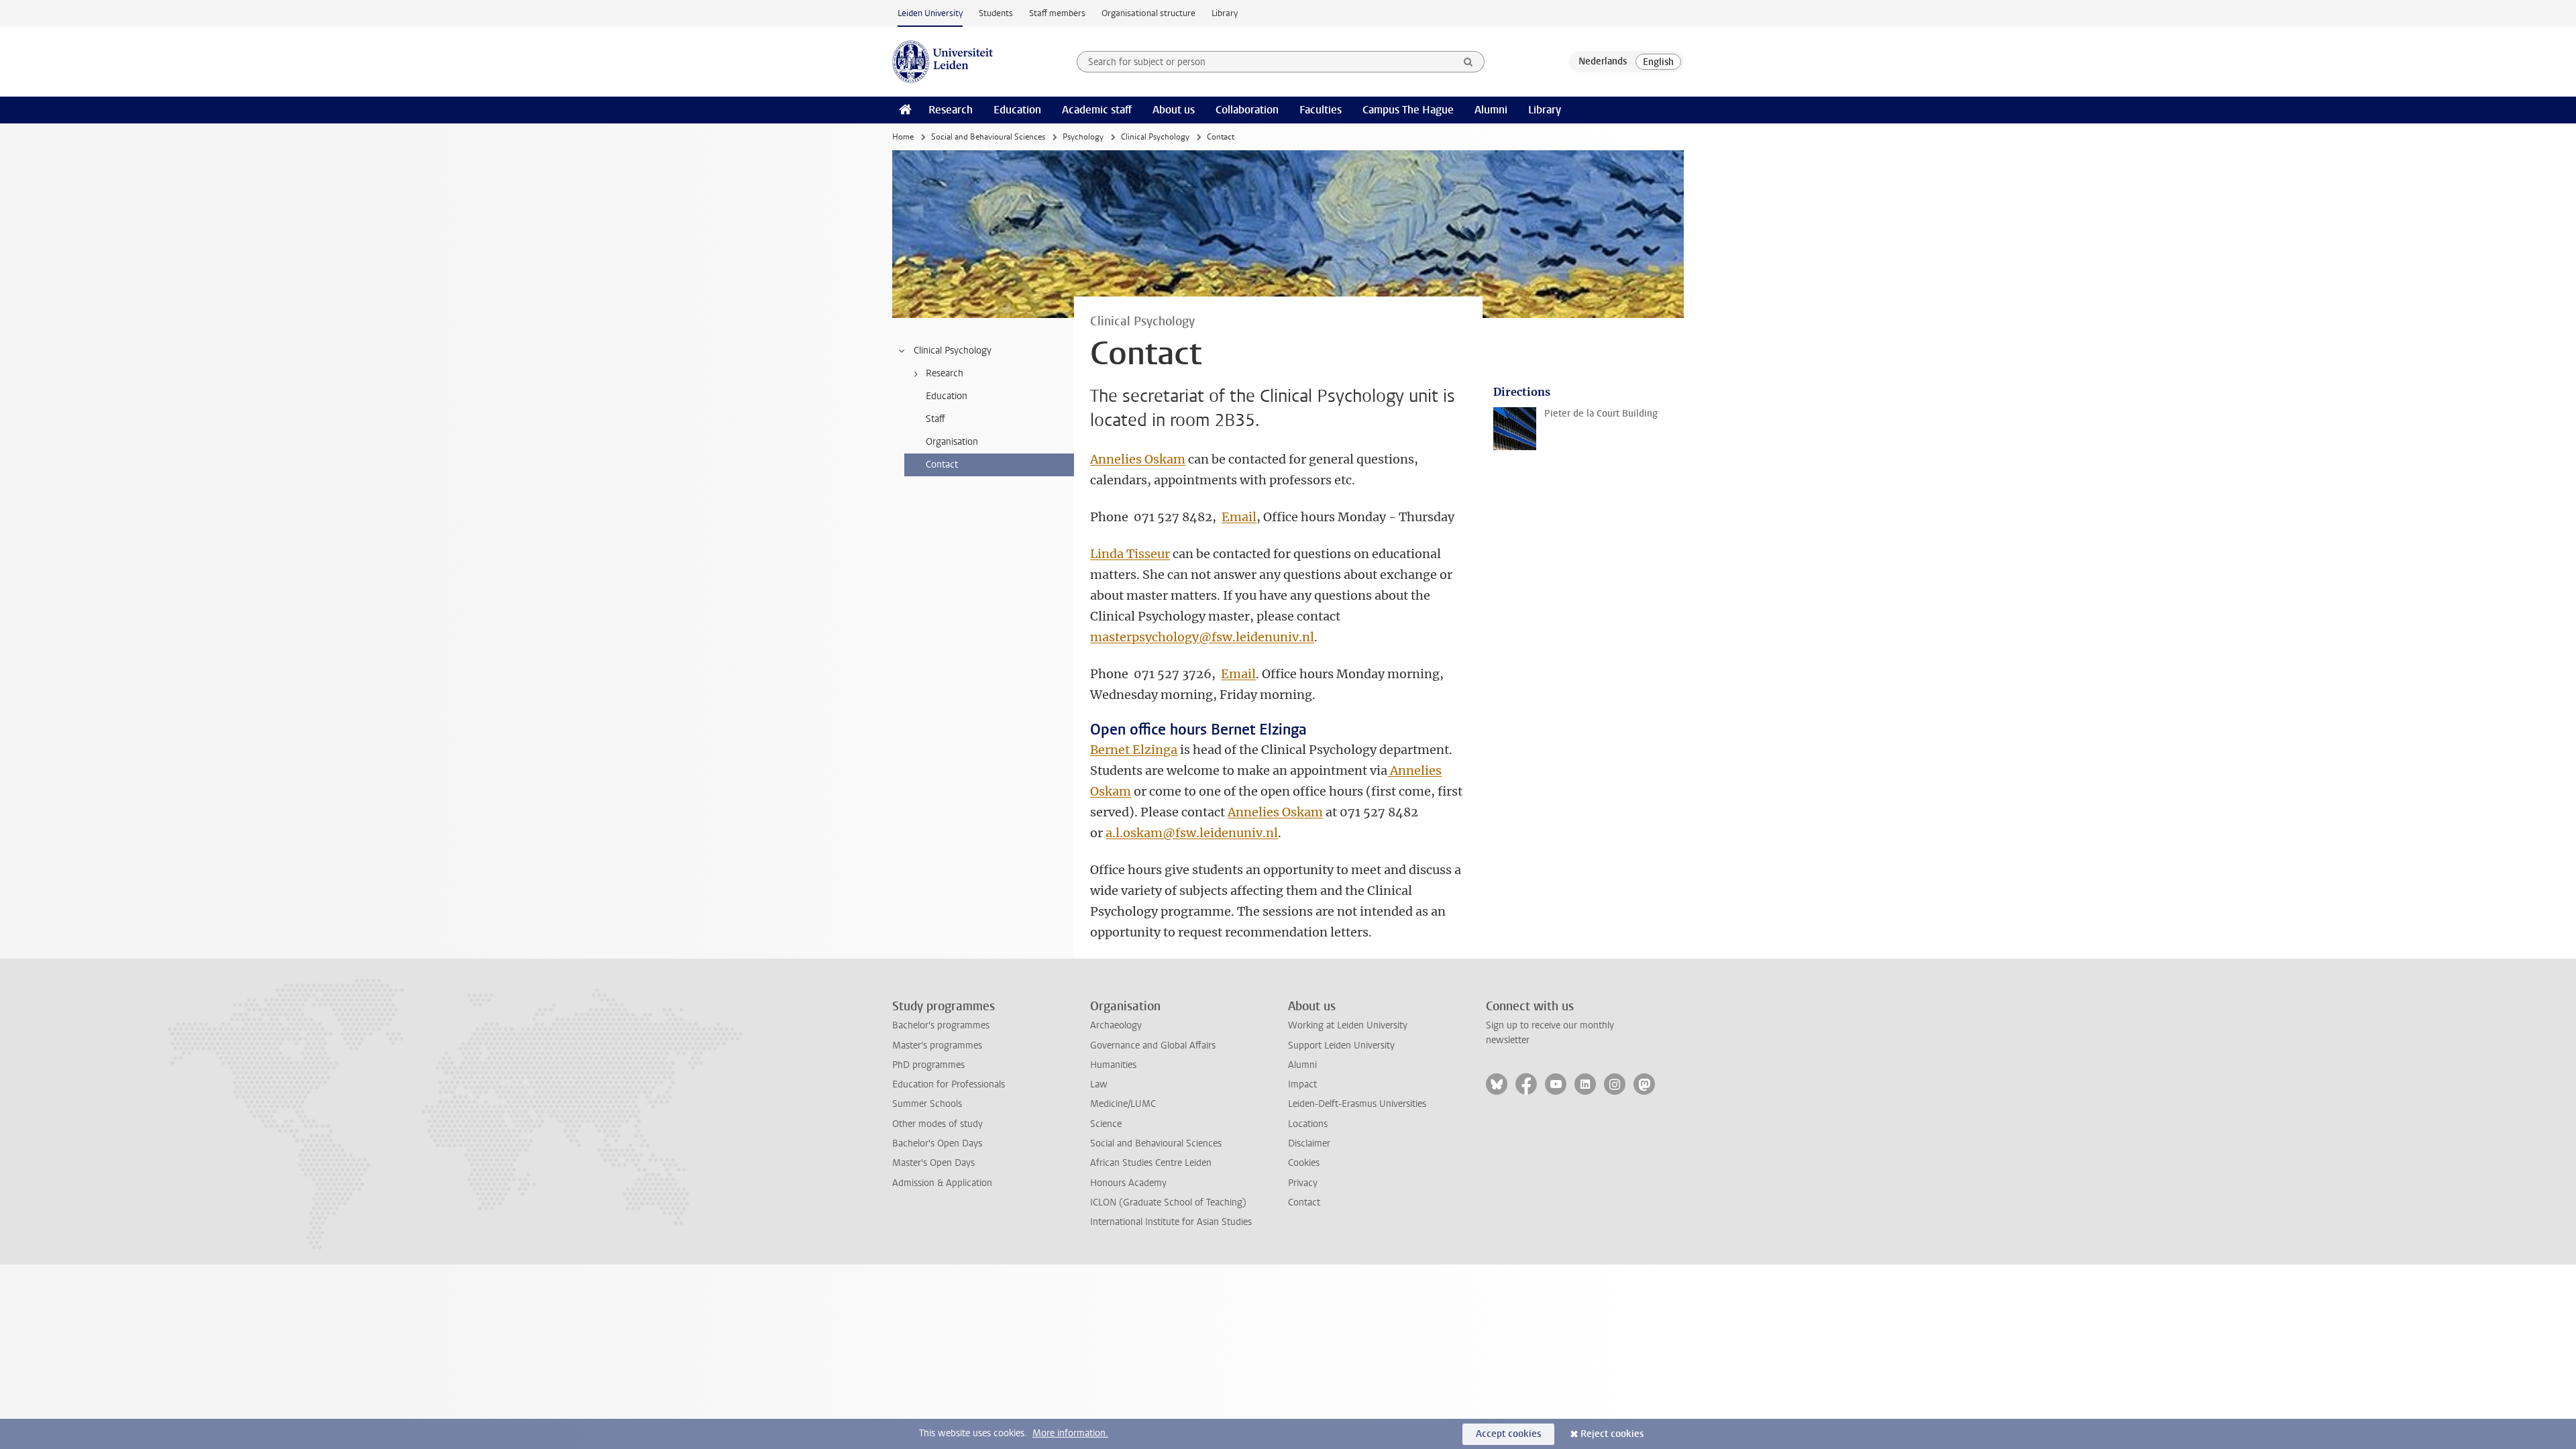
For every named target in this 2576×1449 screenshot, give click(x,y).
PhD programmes (928, 1065)
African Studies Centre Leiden (1151, 1163)
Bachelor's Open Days (937, 1143)
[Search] (1468, 62)
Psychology (1083, 137)
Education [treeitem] (947, 396)
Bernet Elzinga (1134, 750)
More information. (1070, 1433)
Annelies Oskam (1138, 459)
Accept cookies (1508, 1434)
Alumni (1491, 110)
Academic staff (1097, 110)
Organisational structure (1148, 13)
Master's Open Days (933, 1163)
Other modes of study (937, 1124)
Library (1225, 13)
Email (1239, 517)
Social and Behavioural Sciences (988, 137)
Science (1106, 1124)
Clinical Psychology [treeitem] (953, 351)
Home (903, 137)
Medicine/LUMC (1123, 1104)
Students (996, 13)
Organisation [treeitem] (952, 442)
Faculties (1321, 110)
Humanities (1113, 1065)
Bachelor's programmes (941, 1025)
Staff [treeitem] (935, 419)
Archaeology (1116, 1025)
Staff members (1057, 13)
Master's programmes (937, 1045)
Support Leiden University (1341, 1045)
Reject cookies (1612, 1434)
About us (1174, 110)
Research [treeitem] (945, 373)
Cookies (1304, 1163)
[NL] (1603, 62)
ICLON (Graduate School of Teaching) (1168, 1202)
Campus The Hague (1408, 110)
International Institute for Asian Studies (1171, 1222)
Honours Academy (1128, 1183)
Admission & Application (942, 1183)
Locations (1308, 1124)
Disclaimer (1309, 1143)
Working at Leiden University (1348, 1025)
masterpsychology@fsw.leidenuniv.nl (1202, 637)
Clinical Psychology (1155, 137)
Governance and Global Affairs (1153, 1045)
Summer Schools (927, 1104)
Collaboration (1247, 110)
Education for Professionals (949, 1084)
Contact (1304, 1202)
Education (1017, 110)
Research (951, 110)
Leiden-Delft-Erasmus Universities (1357, 1104)
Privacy (1303, 1183)
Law (1099, 1084)
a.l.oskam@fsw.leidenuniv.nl (1192, 833)
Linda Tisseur (1130, 554)
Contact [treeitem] (942, 465)
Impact (1302, 1084)
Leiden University (930, 13)
